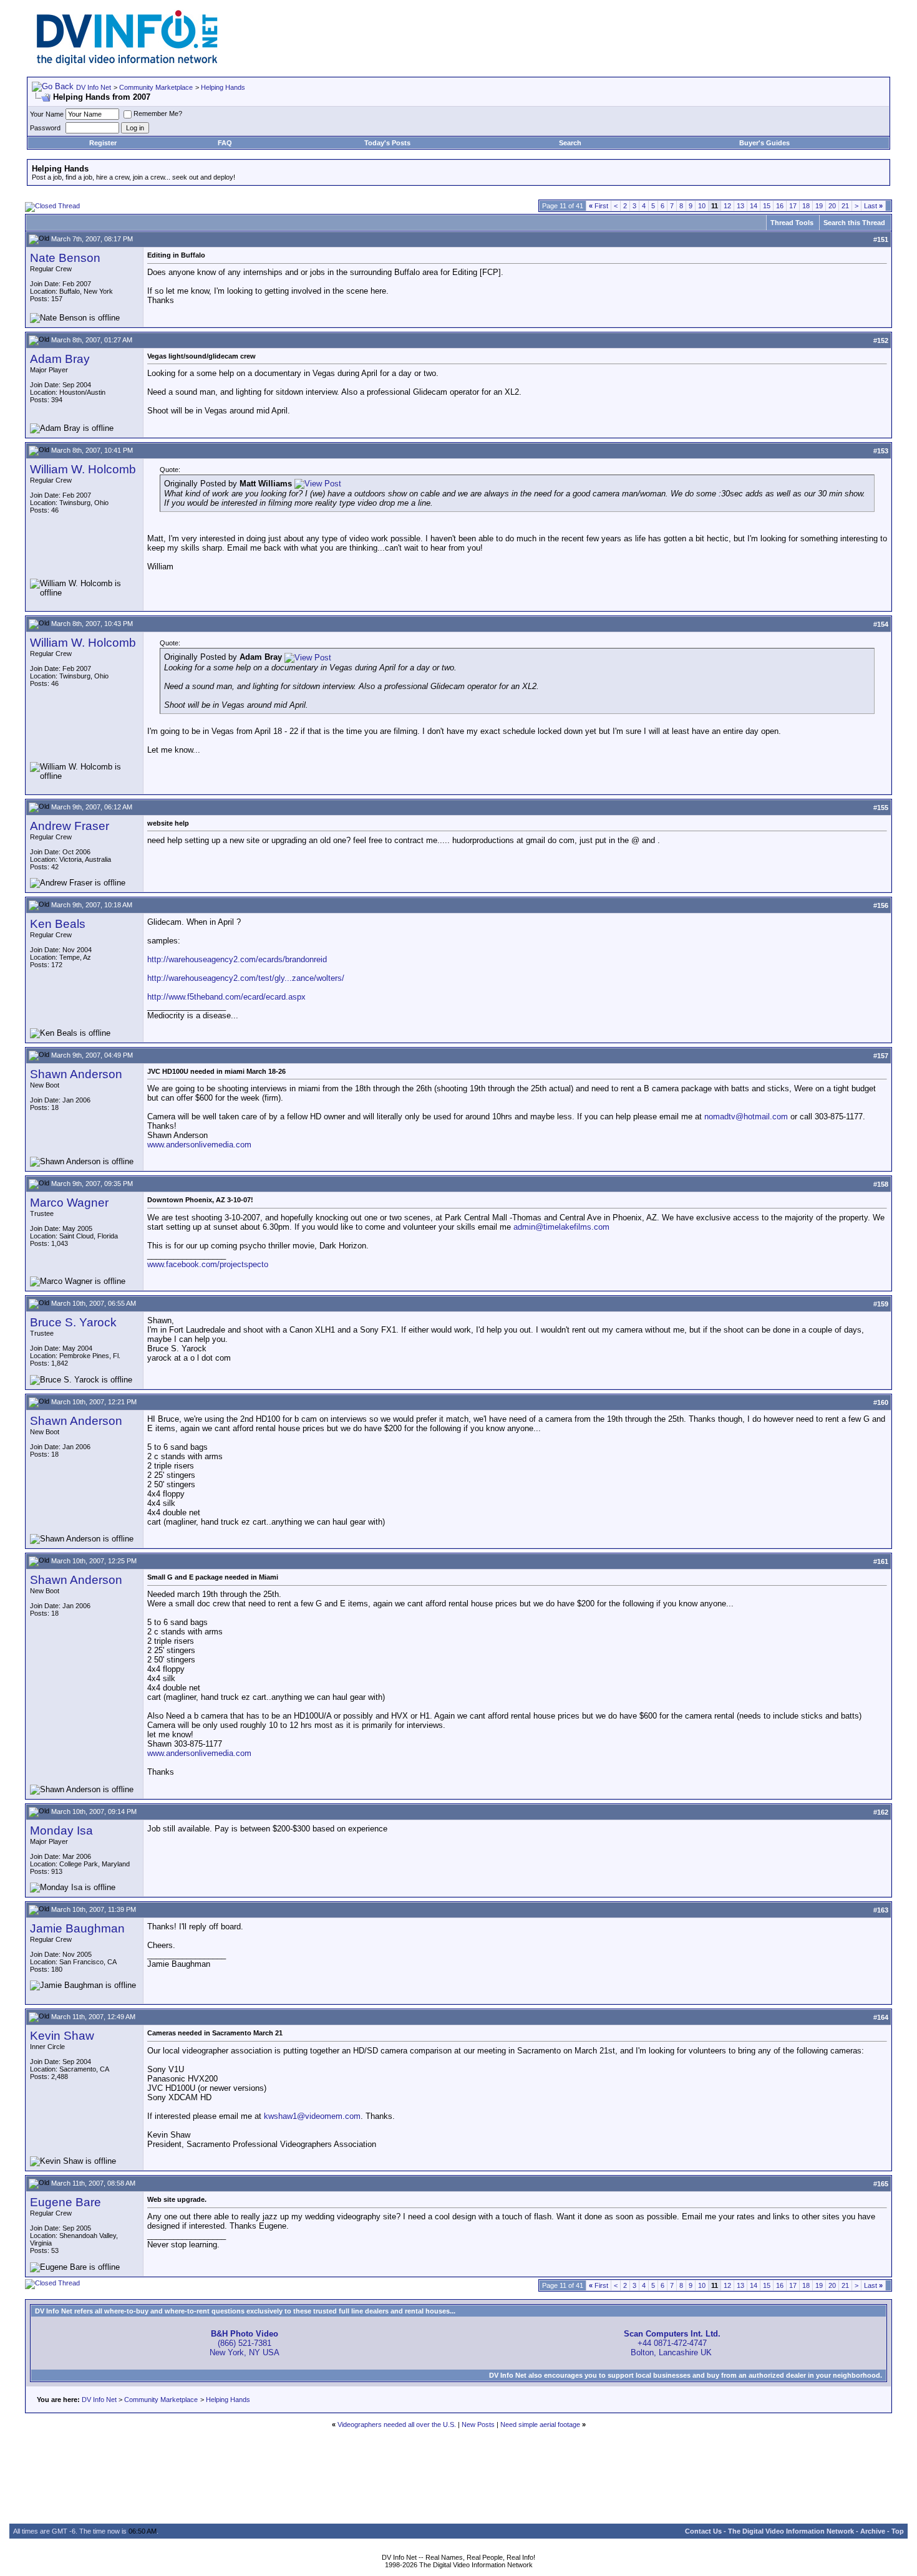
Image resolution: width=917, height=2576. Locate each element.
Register (103, 143)
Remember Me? (158, 113)
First (599, 206)
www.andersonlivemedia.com (199, 1145)
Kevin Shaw (62, 2036)
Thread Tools (792, 223)
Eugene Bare (65, 2202)
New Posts (478, 2424)
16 (780, 206)
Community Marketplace (156, 87)
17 (793, 206)
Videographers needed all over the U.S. (397, 2424)
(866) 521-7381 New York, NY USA (245, 2343)
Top (898, 2531)
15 (767, 206)
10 (702, 206)
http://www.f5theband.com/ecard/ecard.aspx (226, 997)
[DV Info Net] (127, 63)
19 (819, 206)
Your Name (47, 114)
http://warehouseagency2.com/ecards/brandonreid (237, 959)
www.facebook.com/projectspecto (208, 1264)
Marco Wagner (69, 1203)
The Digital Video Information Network (791, 2531)
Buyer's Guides (764, 143)
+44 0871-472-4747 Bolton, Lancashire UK (672, 2343)
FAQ (225, 143)
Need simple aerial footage (540, 2424)
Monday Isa (61, 1831)
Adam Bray (60, 359)
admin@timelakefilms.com (561, 1227)
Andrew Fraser (70, 826)
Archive (873, 2531)
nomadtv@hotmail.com (746, 1117)
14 (754, 206)
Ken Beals (58, 924)
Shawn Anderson (76, 1074)
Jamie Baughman (77, 1928)
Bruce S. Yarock (73, 1322)
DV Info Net (94, 87)
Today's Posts (387, 143)
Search (570, 143)
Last (873, 206)
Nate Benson (65, 258)
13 (740, 206)
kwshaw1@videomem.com (312, 2116)
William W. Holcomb (83, 469)
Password (45, 128)
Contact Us (703, 2531)
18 (806, 206)
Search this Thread (854, 223)
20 (832, 206)
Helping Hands (223, 87)
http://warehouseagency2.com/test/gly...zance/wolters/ (246, 978)
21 (845, 206)
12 (727, 206)
